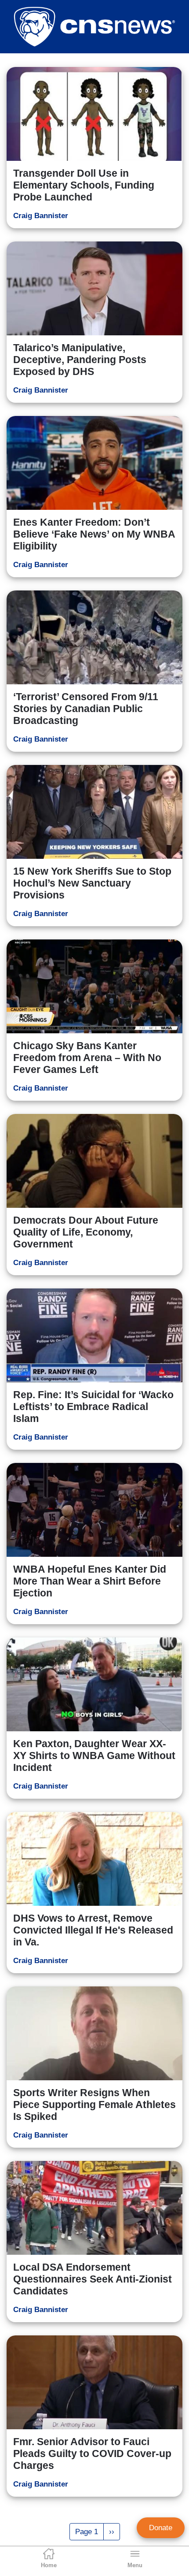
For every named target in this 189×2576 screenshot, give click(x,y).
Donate (161, 2528)
